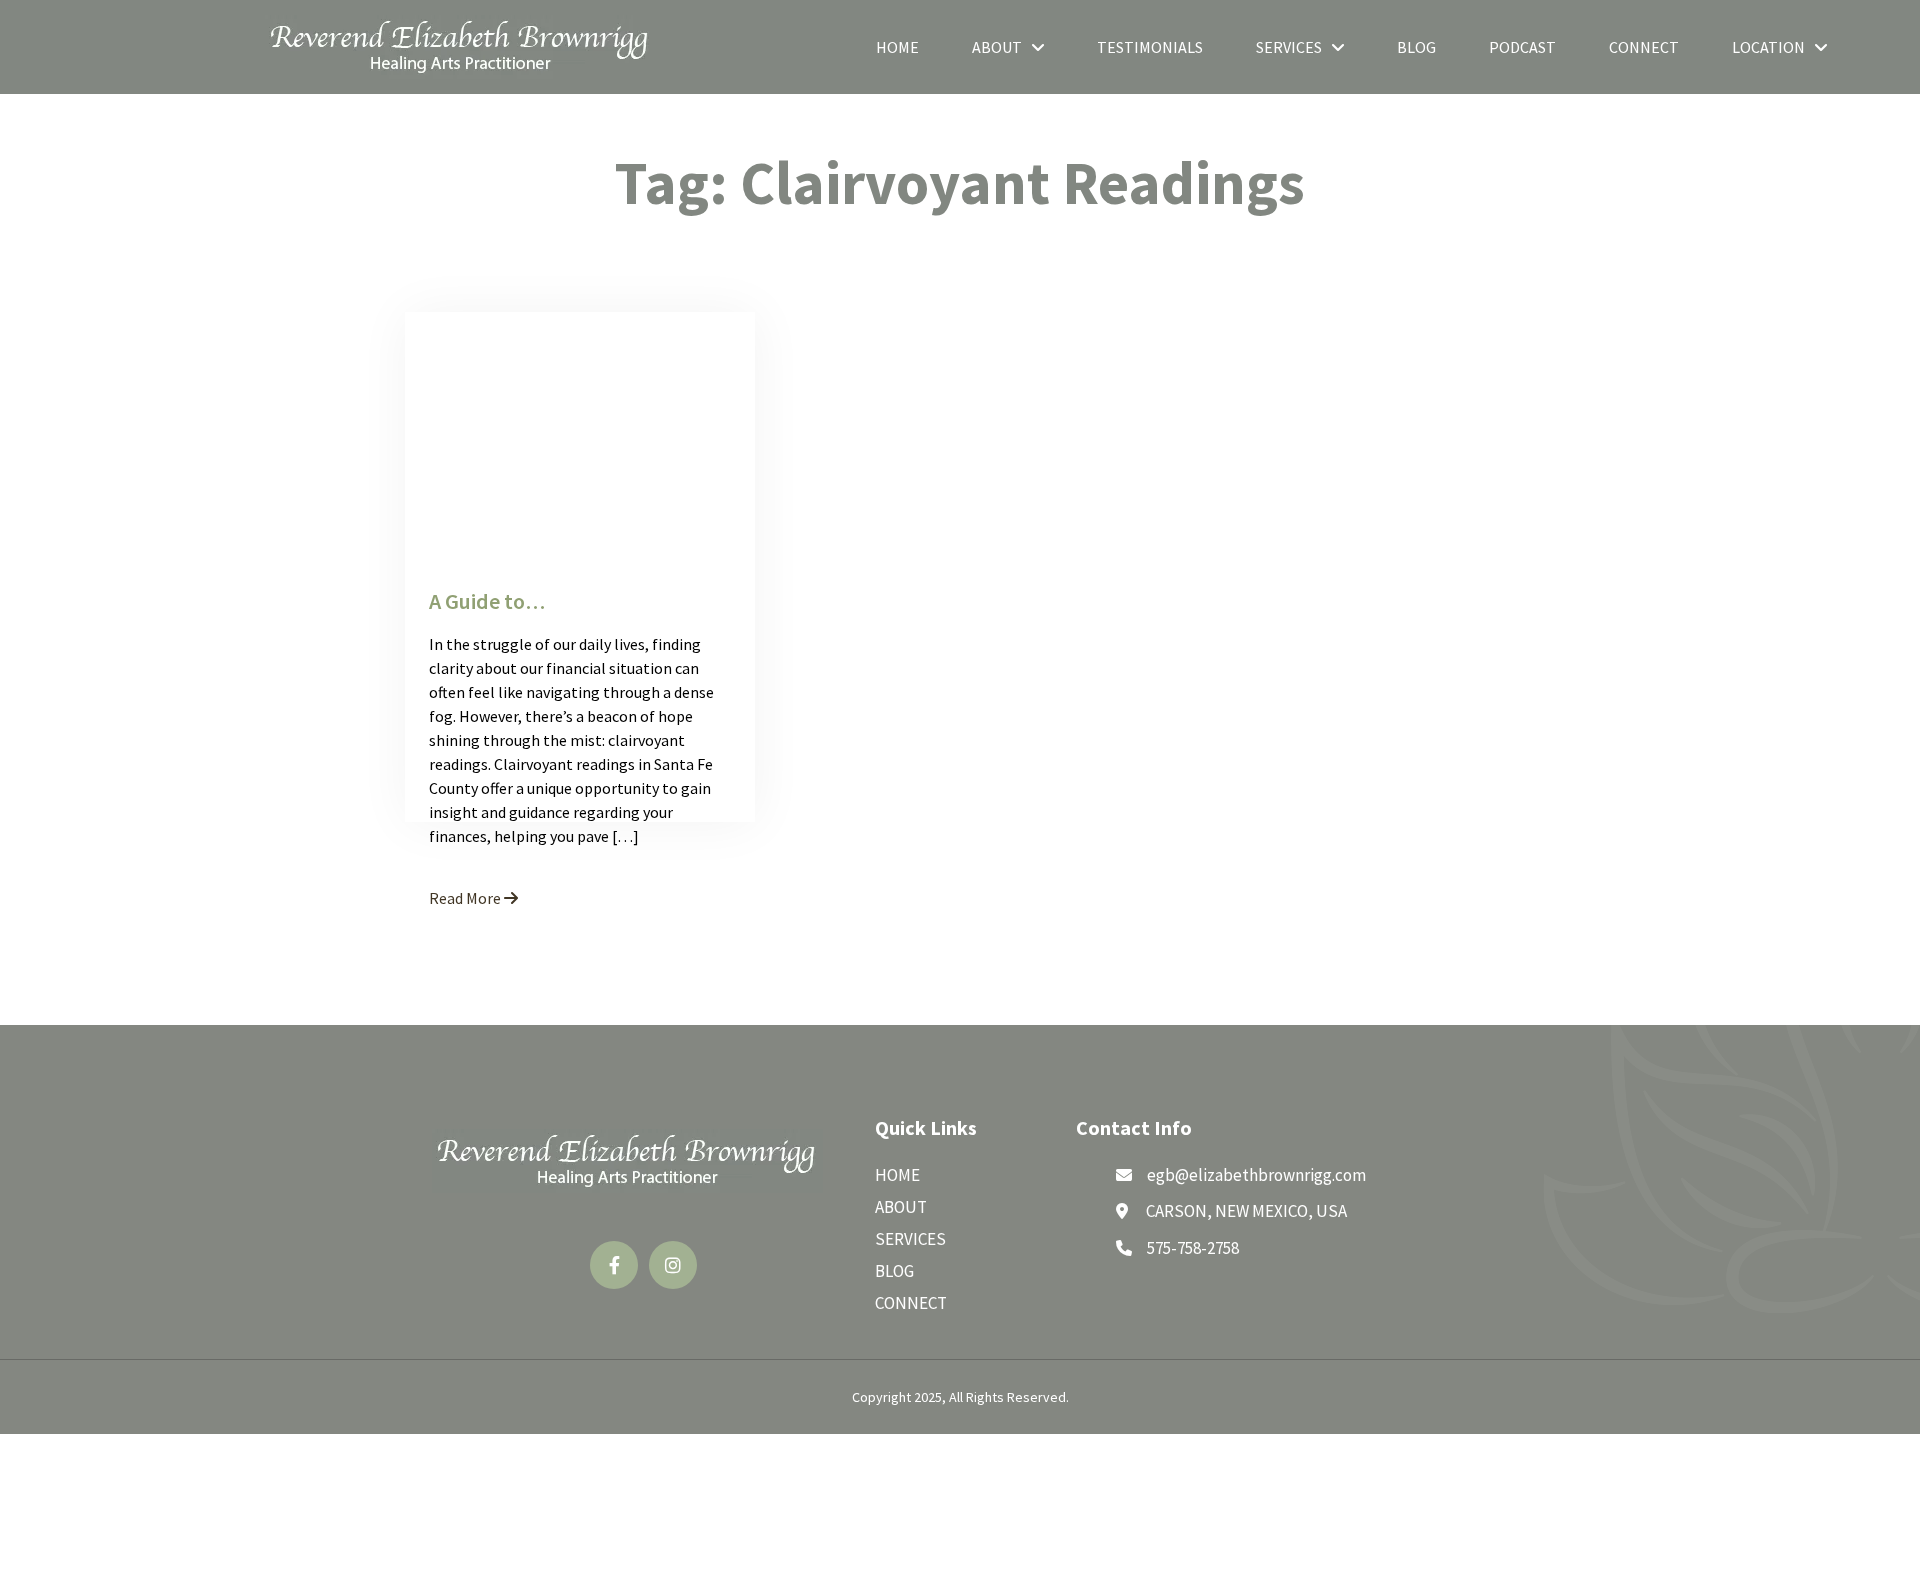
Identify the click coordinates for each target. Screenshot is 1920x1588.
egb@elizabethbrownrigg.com (1256, 1175)
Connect (1644, 47)
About (997, 47)
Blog (1416, 47)
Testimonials (1150, 47)
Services (1289, 47)
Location (1768, 47)
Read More (466, 898)
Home (897, 47)
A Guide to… (487, 601)
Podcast (1522, 47)
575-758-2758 (1193, 1248)
